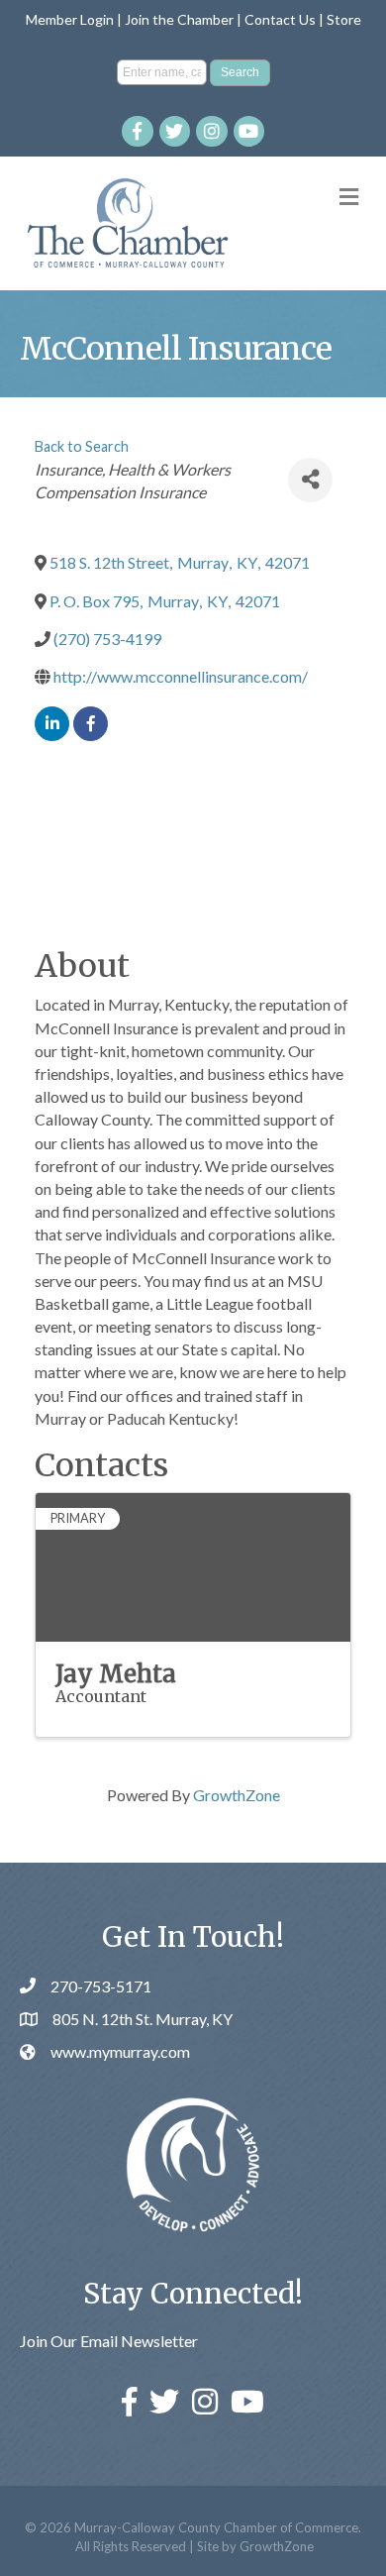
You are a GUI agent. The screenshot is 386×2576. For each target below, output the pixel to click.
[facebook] (91, 724)
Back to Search (82, 446)
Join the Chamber (179, 19)
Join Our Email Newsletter (109, 2341)
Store (344, 19)
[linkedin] (52, 724)
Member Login (70, 19)
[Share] (310, 480)
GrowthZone (237, 1795)
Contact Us (280, 19)
